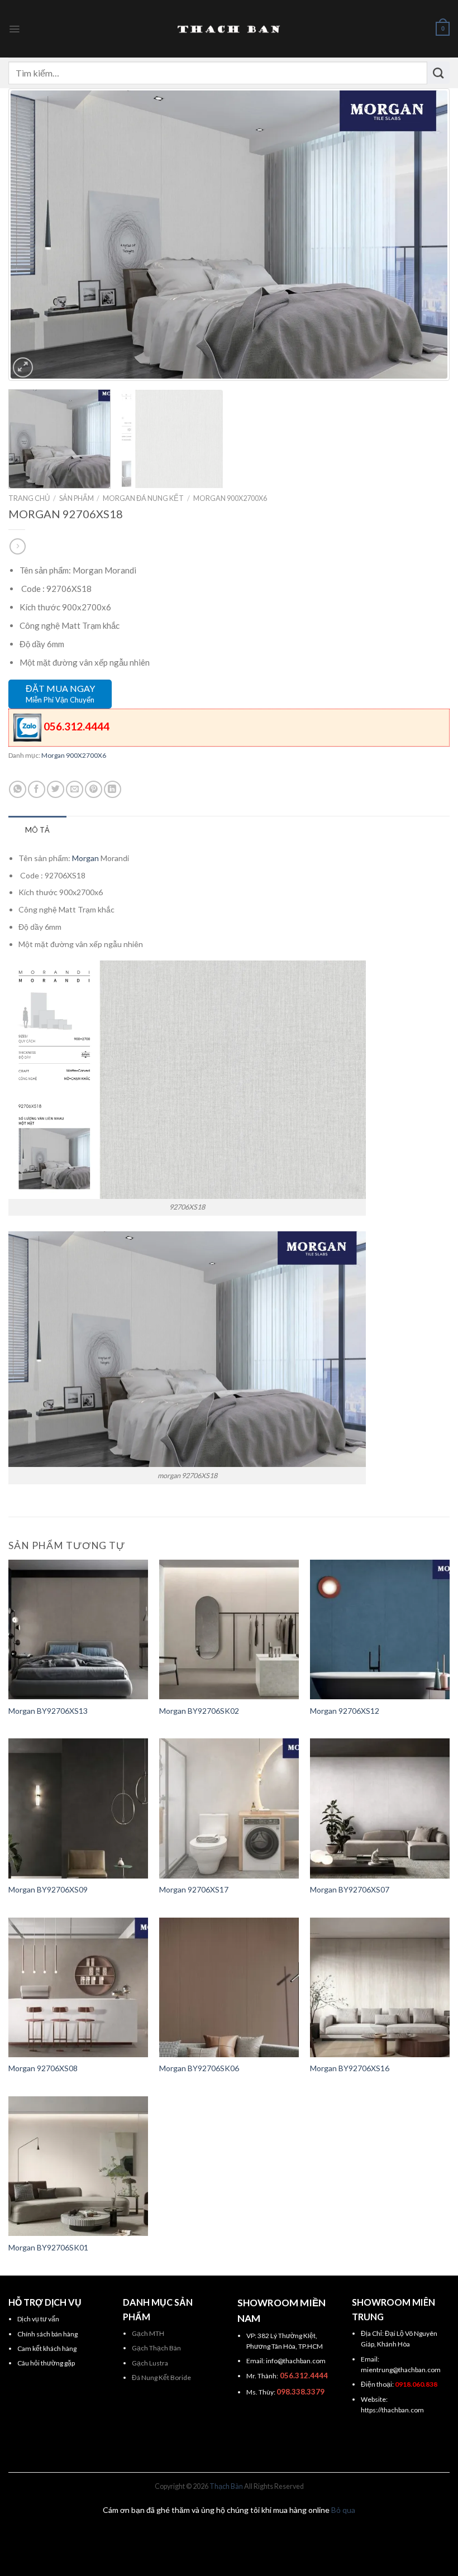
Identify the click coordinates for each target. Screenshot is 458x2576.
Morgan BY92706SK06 (199, 2068)
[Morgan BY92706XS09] (78, 1808)
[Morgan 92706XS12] (380, 1629)
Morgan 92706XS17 (194, 1889)
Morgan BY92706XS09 (48, 1889)
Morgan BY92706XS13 (48, 1711)
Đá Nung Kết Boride (161, 2377)
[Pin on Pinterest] (94, 789)
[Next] (424, 234)
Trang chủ (29, 498)
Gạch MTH (148, 2333)
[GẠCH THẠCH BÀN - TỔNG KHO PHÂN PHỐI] (229, 29)
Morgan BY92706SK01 (48, 2247)
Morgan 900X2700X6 (230, 498)
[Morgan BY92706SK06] (229, 1987)
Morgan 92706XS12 (345, 1711)
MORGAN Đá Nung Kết (143, 498)
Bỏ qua (343, 2510)
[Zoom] (23, 367)
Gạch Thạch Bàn (156, 2348)
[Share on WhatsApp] (18, 789)
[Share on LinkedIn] (113, 789)
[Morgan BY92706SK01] (78, 2166)
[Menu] (14, 29)
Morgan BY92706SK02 (199, 1711)
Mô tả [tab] (37, 830)
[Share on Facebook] (37, 789)
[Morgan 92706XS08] (78, 1987)
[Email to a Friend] (75, 789)
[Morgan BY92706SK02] (229, 1629)
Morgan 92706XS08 (43, 2068)
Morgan (85, 858)
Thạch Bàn (226, 2486)
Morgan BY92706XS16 (350, 2068)
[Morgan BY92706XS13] (78, 1629)
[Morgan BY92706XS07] (380, 1808)
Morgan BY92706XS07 (350, 1889)
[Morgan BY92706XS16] (380, 1987)
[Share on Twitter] (56, 789)
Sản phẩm (77, 498)
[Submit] (438, 73)
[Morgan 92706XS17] (229, 1808)
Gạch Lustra (150, 2363)
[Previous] (34, 234)
